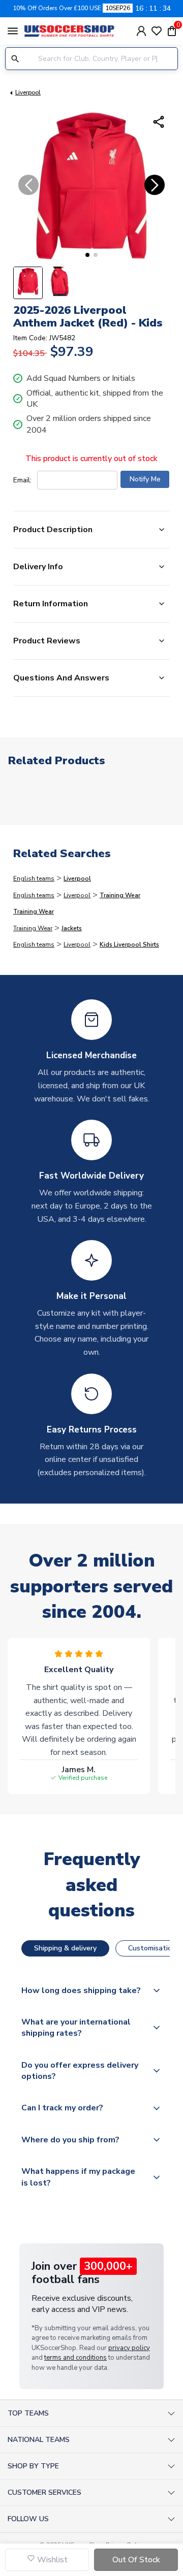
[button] (87, 255)
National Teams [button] (39, 2440)
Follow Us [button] (28, 2519)
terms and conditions (75, 2358)
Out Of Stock (136, 2560)
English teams (34, 878)
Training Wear (120, 895)
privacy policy (129, 2348)
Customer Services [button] (44, 2492)
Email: (22, 480)
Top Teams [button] (28, 2413)
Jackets (72, 928)
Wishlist (51, 2560)
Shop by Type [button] (33, 2466)
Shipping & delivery (65, 1948)
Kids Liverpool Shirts (129, 944)
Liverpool (28, 92)
